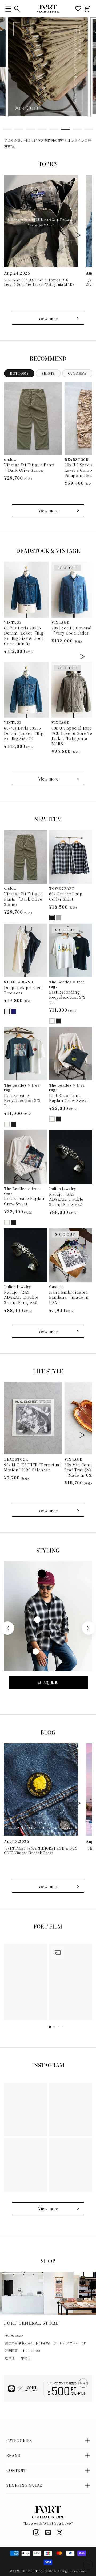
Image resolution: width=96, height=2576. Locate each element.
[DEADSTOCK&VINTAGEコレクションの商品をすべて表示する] (48, 779)
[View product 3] (36, 1651)
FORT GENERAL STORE (39, 2571)
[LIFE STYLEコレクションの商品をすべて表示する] (48, 1510)
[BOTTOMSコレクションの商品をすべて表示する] (48, 511)
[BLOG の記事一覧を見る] (48, 1886)
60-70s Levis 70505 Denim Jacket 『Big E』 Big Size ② (24, 733)
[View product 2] (37, 1620)
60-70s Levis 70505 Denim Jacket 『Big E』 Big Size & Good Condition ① (24, 636)
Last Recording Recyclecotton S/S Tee (67, 997)
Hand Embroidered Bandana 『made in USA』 (69, 1297)
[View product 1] (42, 1574)
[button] (8, 9)
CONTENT (16, 2470)
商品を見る (48, 1683)
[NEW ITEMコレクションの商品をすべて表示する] (48, 1331)
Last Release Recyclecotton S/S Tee (22, 1101)
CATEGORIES (19, 2441)
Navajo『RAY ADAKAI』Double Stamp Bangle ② (21, 1297)
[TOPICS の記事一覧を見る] (48, 318)
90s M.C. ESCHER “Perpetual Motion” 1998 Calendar (33, 1468)
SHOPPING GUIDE (24, 2485)
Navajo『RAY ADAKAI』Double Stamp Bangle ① (66, 1199)
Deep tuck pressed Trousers (23, 990)
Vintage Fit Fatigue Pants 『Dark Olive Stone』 (29, 468)
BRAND (13, 2455)
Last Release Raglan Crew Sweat (24, 1201)
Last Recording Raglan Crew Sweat (69, 1098)
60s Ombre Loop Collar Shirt (66, 897)
